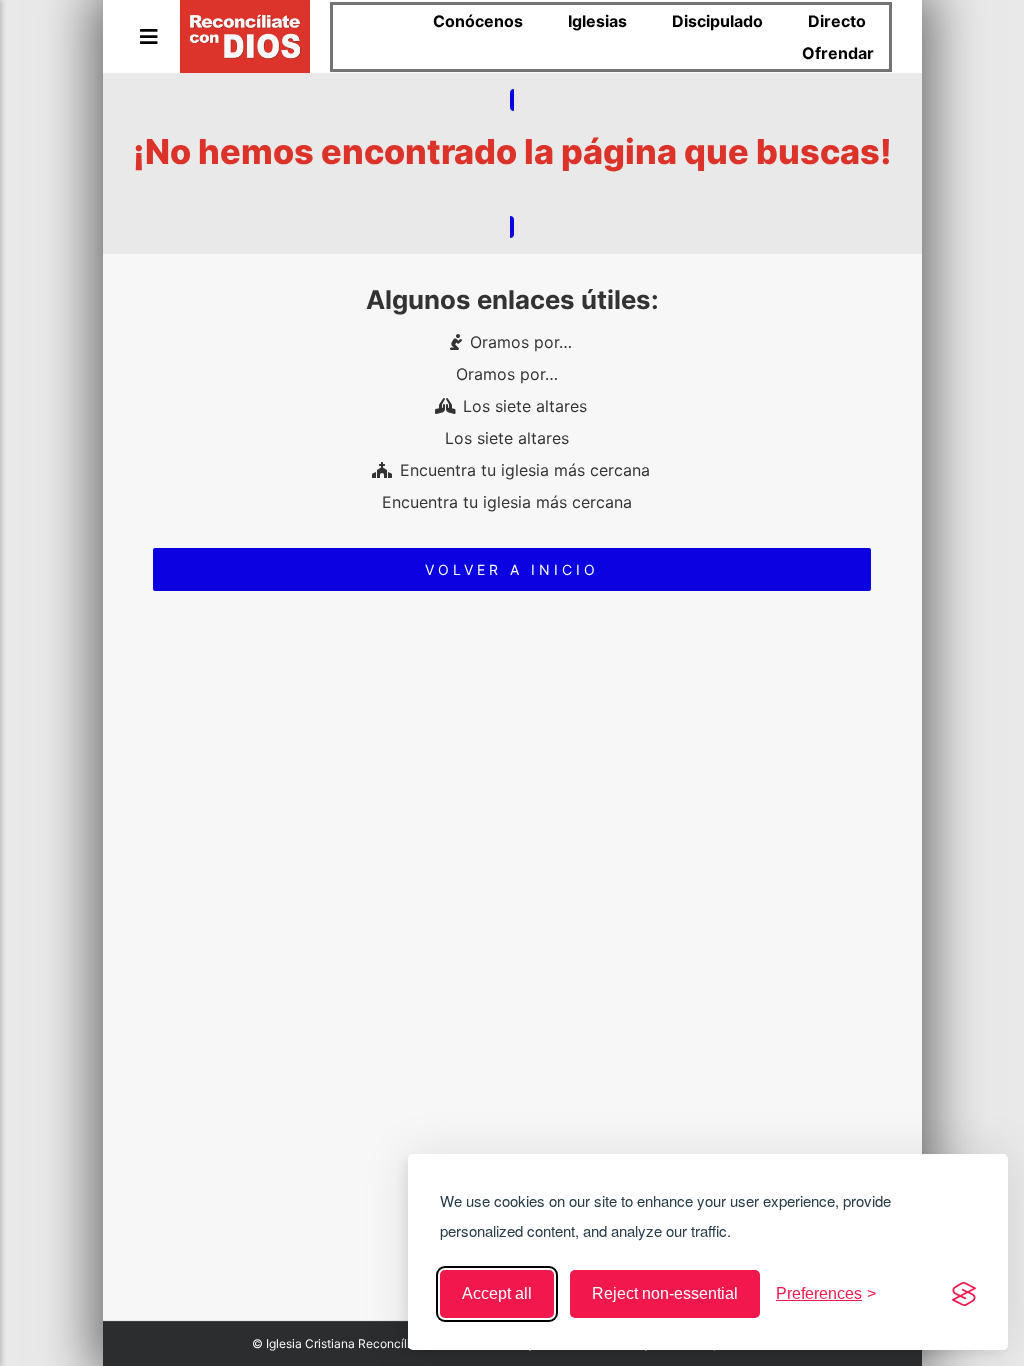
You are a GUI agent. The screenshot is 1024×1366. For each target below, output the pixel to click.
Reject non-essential (665, 1293)
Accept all (497, 1293)
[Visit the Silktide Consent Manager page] (964, 1294)
